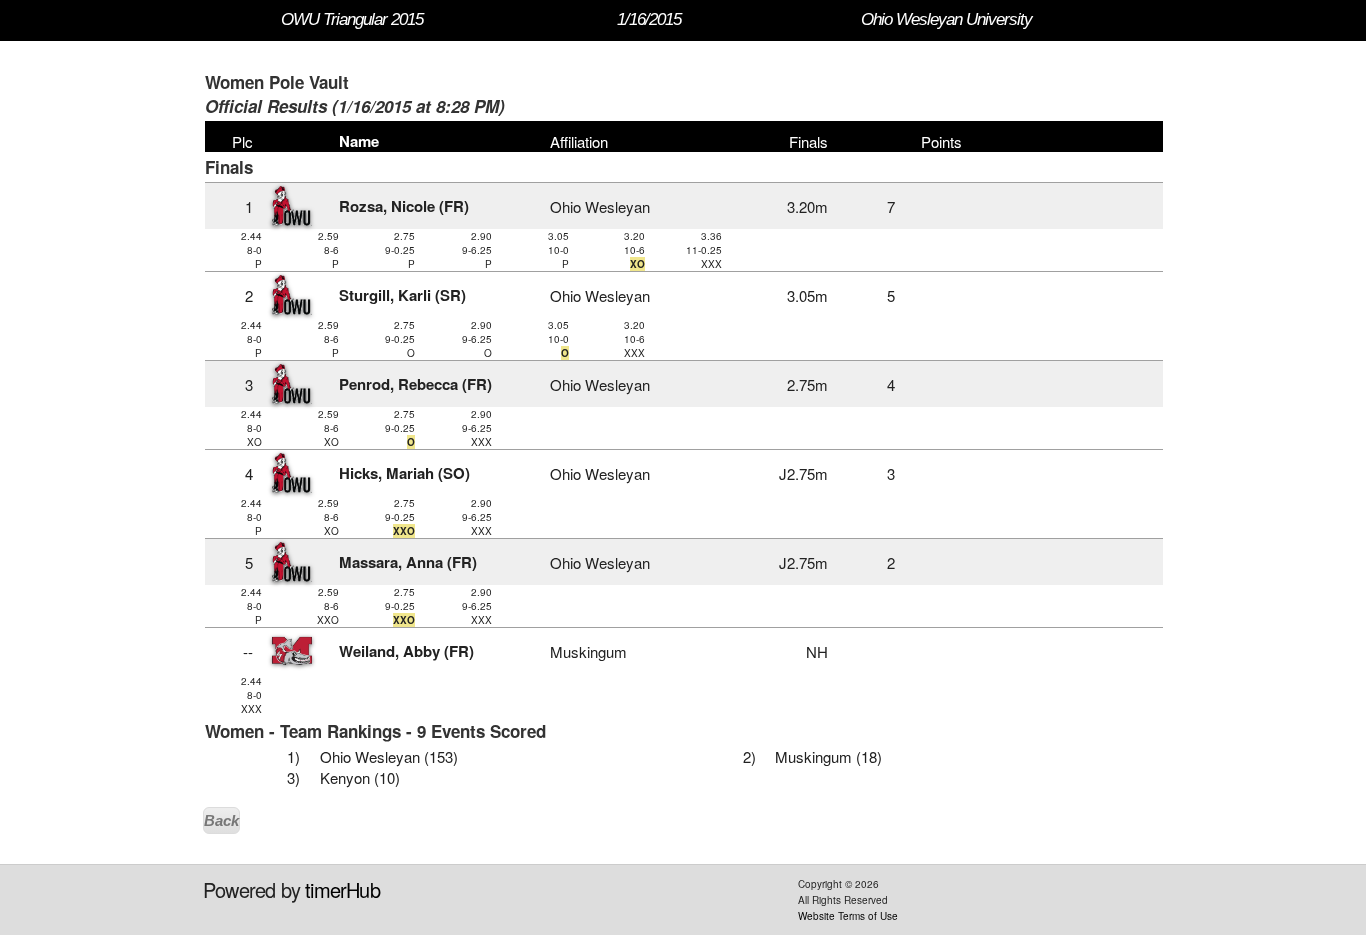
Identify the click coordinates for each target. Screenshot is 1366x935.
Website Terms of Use (848, 916)
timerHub (342, 889)
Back (221, 820)
